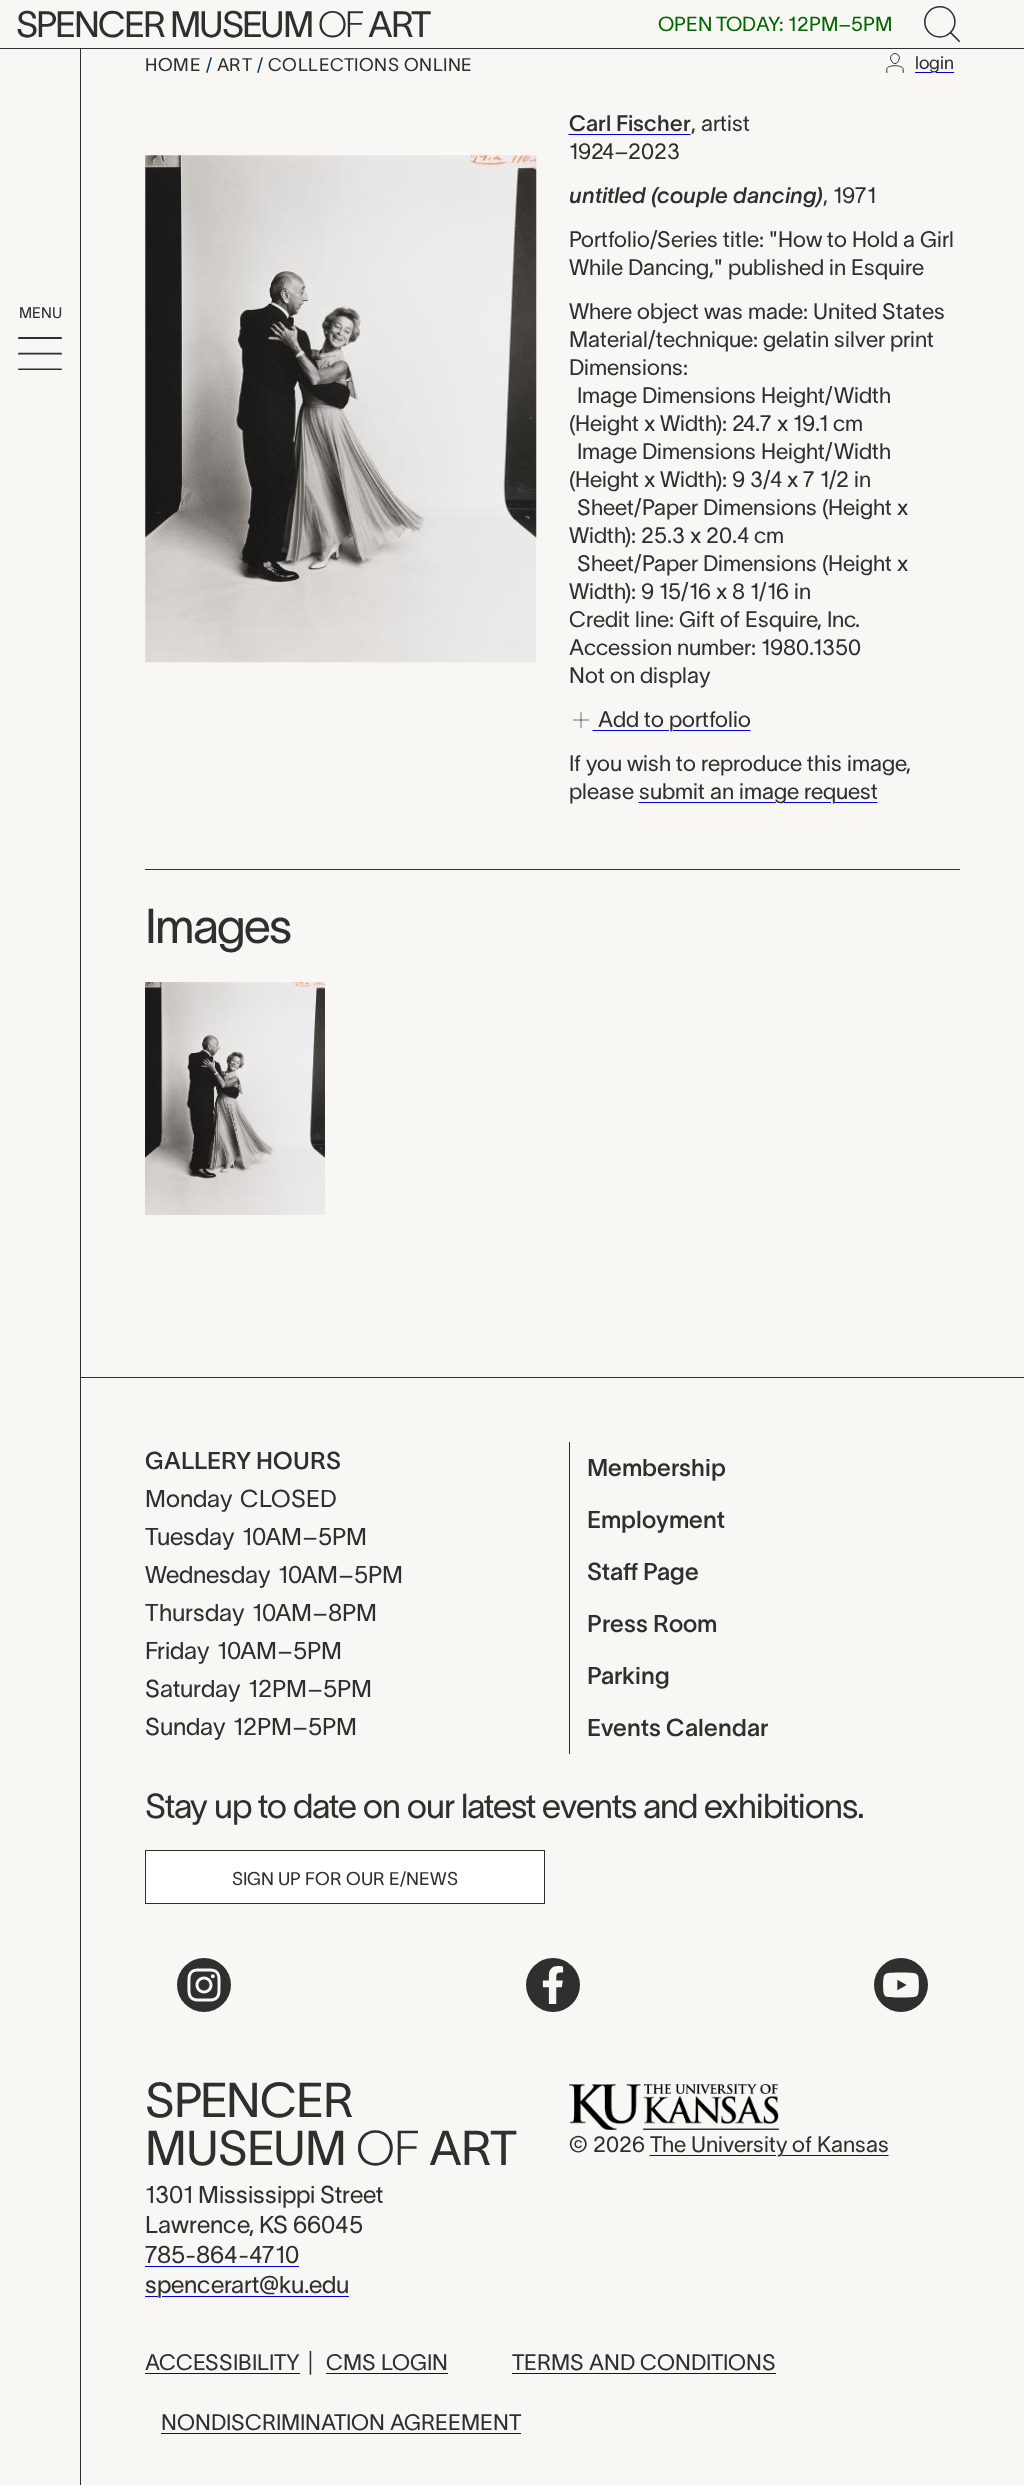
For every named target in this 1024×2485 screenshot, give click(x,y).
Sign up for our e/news (345, 1879)
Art (237, 65)
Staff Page (643, 1571)
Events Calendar (677, 1727)
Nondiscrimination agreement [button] (341, 2422)
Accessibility (222, 2362)
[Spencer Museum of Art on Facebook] (553, 1985)
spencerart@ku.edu (247, 2284)
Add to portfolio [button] (672, 718)
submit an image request (758, 791)
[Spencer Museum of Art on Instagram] (204, 1985)
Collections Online (370, 65)
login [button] (934, 63)
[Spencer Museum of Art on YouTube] (901, 1985)
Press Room (652, 1623)
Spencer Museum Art (222, 24)
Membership (656, 1467)
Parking (628, 1675)
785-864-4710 (222, 2254)
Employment (656, 1519)
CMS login (387, 2362)
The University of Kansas (769, 2144)
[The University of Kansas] (674, 2105)
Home (175, 65)
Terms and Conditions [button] (644, 2362)
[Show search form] (942, 24)
